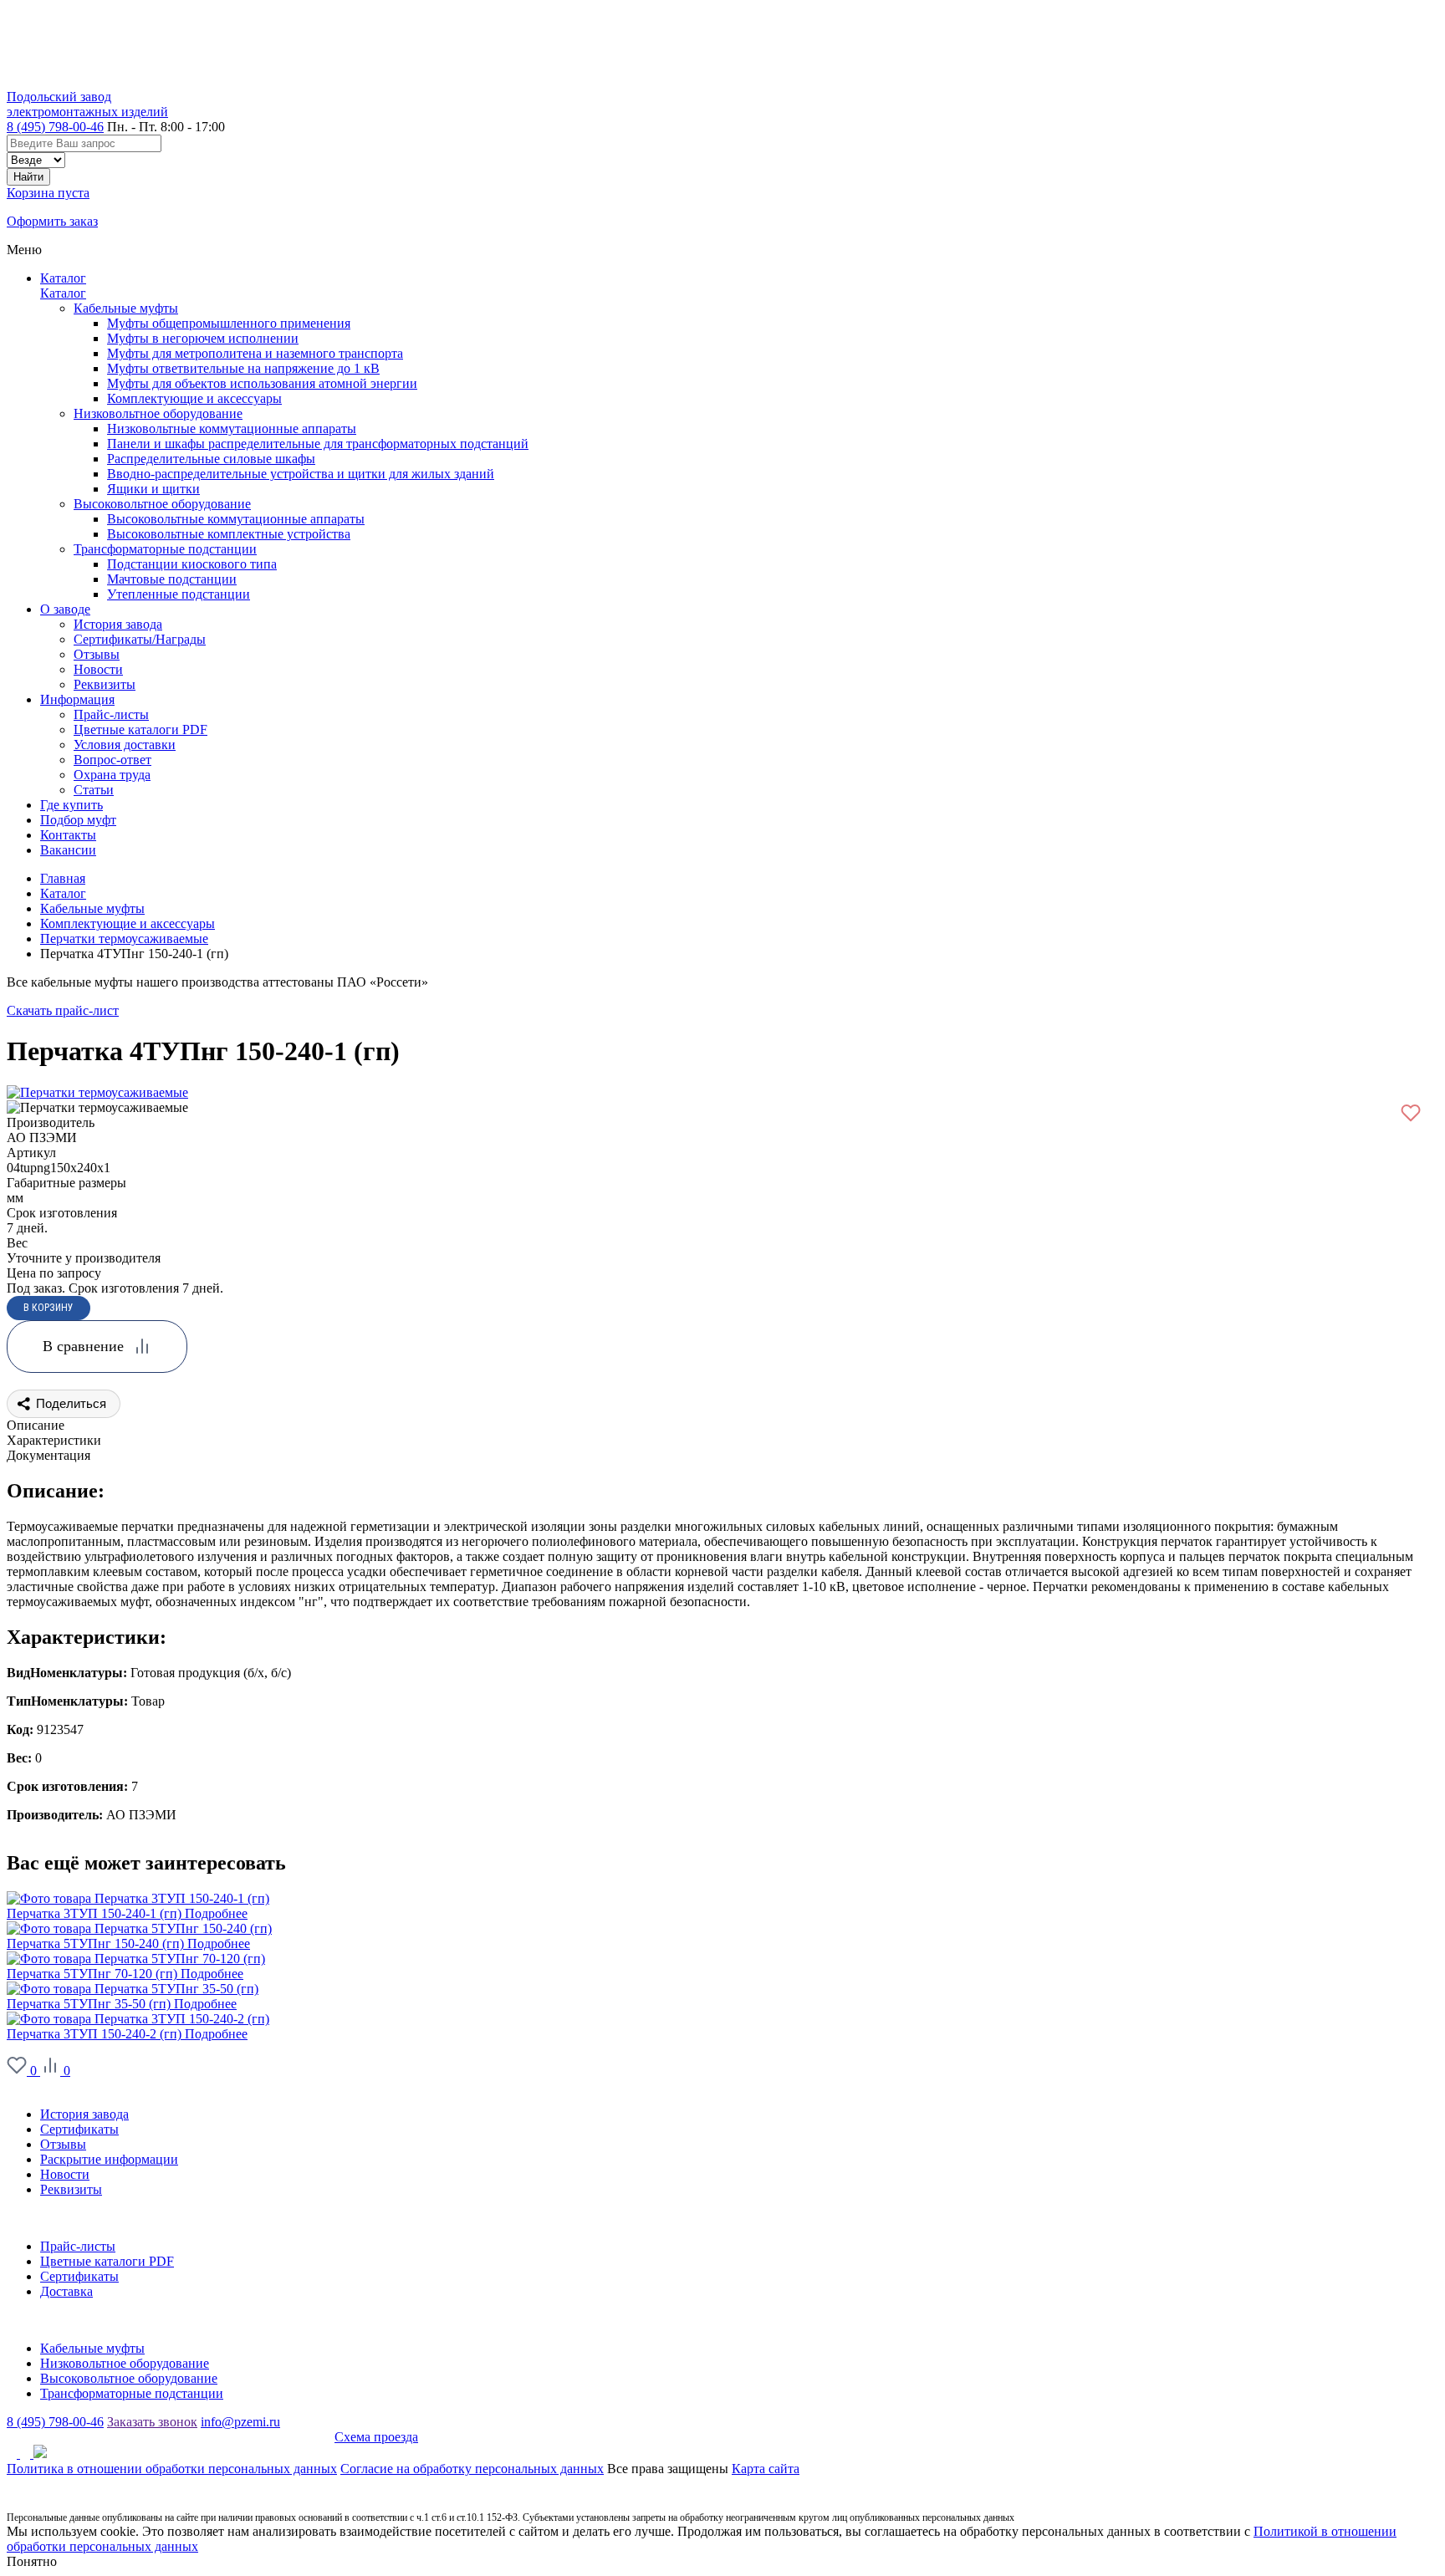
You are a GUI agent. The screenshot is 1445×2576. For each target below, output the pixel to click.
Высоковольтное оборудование (162, 504)
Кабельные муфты (126, 308)
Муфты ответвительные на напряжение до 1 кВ (243, 368)
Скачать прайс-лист (63, 1010)
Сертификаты (79, 2129)
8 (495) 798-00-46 (55, 127)
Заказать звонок (152, 2422)
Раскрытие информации (109, 2159)
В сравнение (83, 1346)
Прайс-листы (78, 2246)
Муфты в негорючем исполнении (203, 338)
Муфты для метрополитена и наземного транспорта (255, 353)
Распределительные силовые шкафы (211, 459)
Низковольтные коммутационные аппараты (232, 428)
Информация (44, 2218)
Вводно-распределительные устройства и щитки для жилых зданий (301, 474)
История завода (84, 2114)
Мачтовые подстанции (172, 579)
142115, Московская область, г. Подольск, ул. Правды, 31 (171, 2437)
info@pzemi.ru (240, 2422)
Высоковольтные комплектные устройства (229, 534)
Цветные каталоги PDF (107, 2261)
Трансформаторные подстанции (165, 549)
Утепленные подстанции (179, 594)
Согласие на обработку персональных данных (472, 2469)
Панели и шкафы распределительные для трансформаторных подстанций (318, 444)
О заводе (32, 2086)
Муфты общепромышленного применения (229, 323)
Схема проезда (376, 2437)
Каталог (63, 278)
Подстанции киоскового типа (192, 564)
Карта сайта (766, 2469)
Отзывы (63, 2144)
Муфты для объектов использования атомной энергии (262, 383)
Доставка (66, 2291)
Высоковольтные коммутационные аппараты (236, 519)
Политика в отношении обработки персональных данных (172, 2469)
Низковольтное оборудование (158, 413)
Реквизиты (71, 2189)
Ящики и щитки (153, 489)
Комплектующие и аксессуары (194, 398)
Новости (65, 2174)
